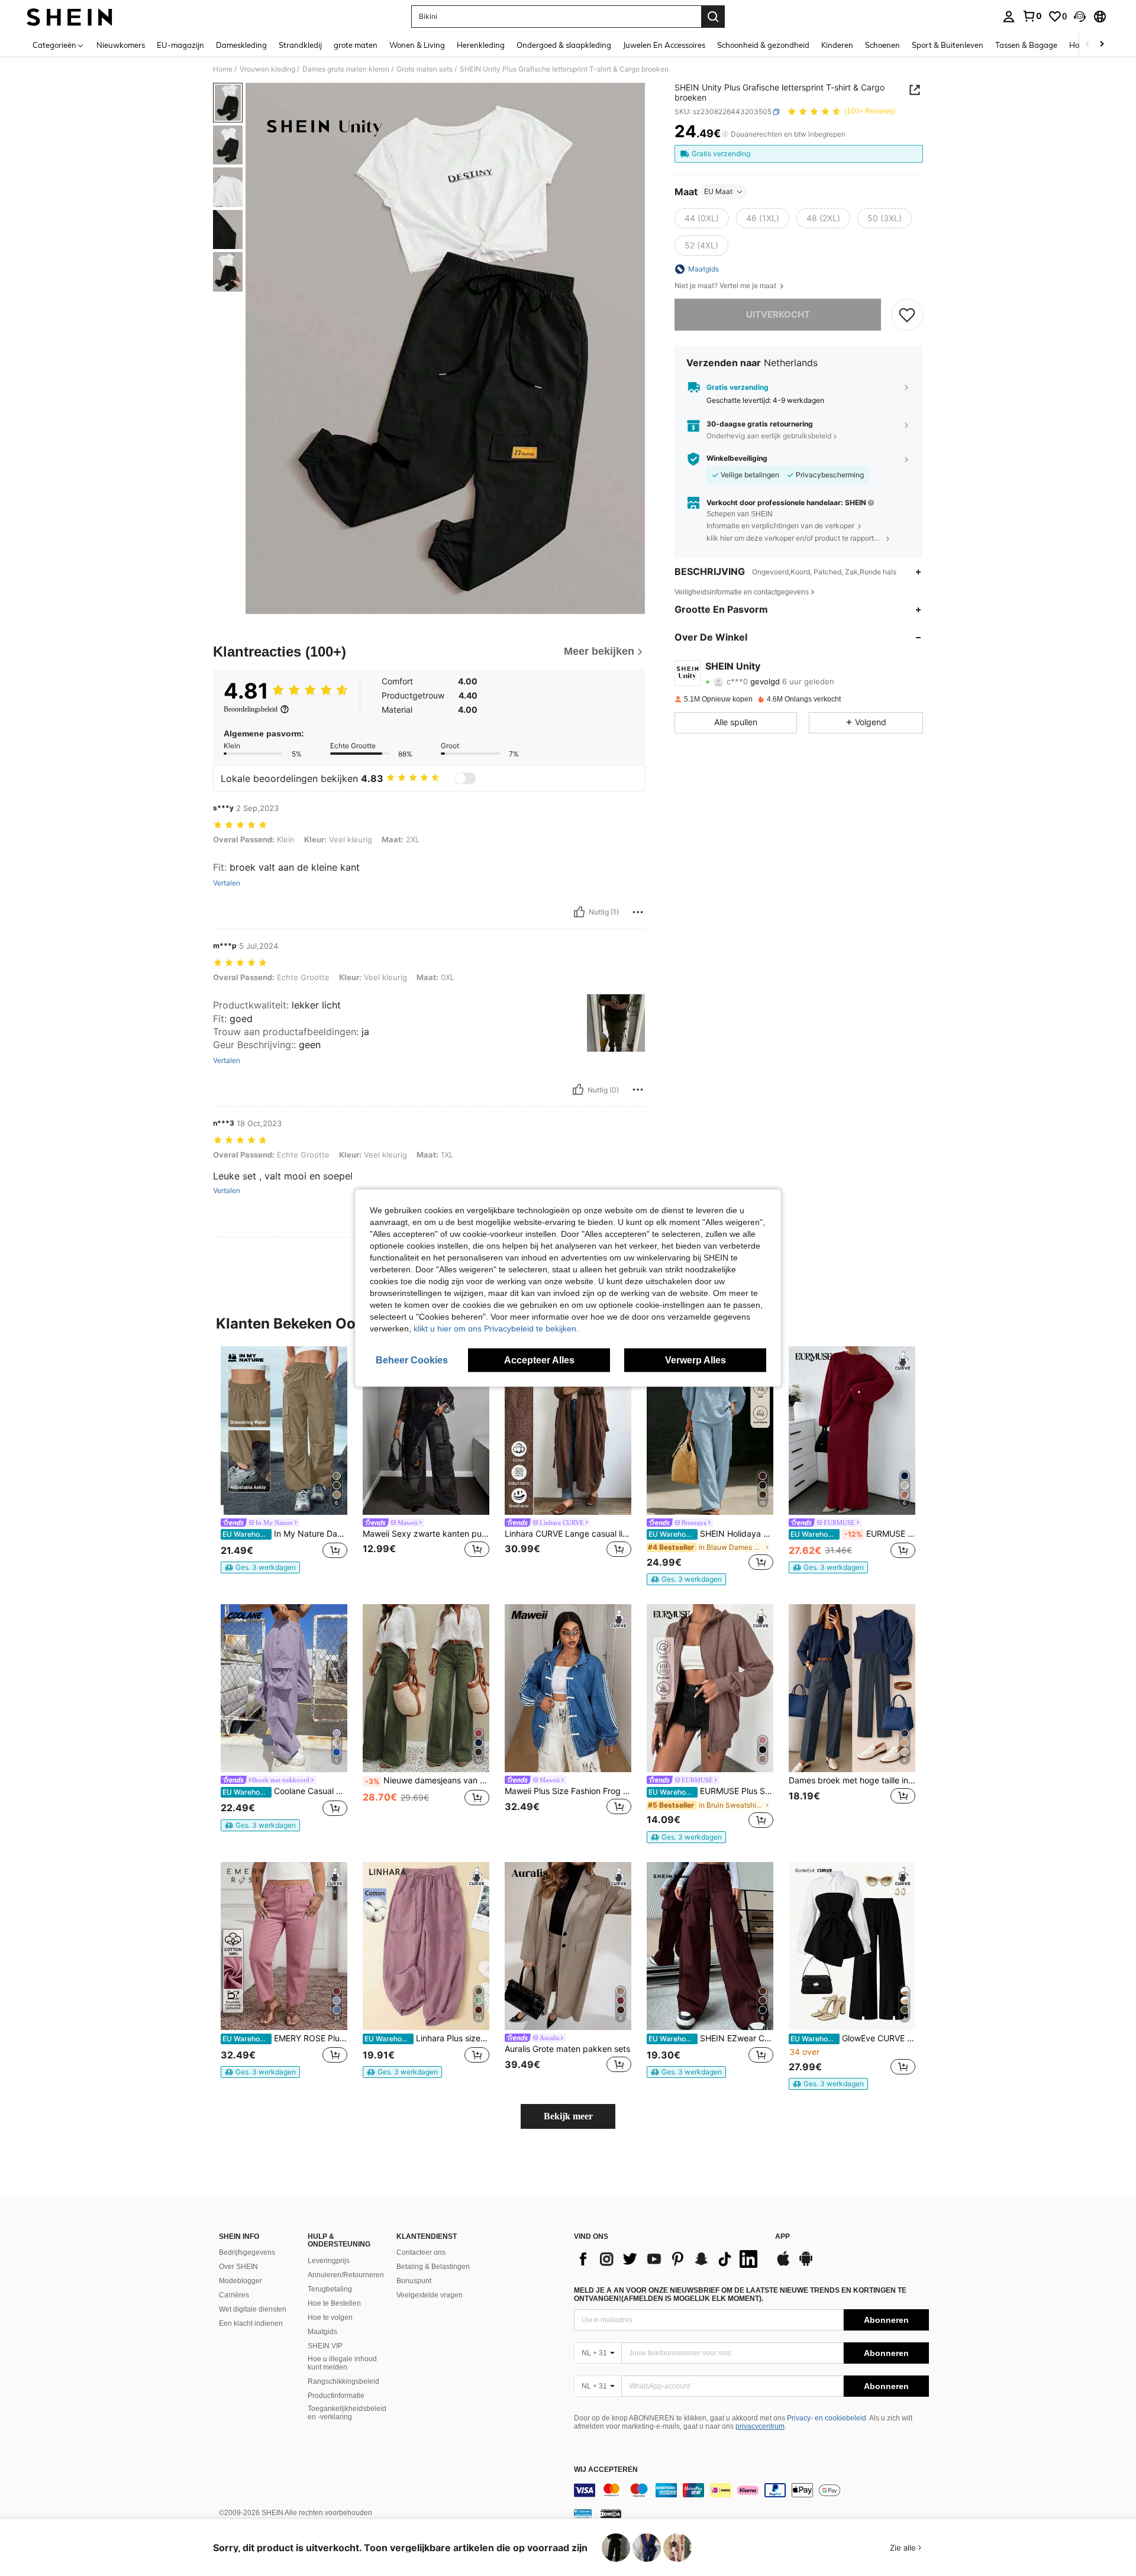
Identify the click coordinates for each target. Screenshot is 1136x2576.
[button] (1080, 17)
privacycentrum (760, 2426)
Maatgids (322, 2332)
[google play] (806, 2264)
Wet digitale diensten (253, 2309)
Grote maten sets (425, 69)
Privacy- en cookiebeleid (827, 2418)
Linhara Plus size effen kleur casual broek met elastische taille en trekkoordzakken (427, 2038)
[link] (1032, 16)
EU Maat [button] (718, 191)
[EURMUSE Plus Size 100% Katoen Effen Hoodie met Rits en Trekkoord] (710, 1688)
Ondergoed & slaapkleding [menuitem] (564, 45)
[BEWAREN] (907, 315)
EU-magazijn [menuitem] (180, 45)
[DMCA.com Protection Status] (611, 2513)
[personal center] (1009, 17)
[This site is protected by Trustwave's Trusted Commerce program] (583, 2513)
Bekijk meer (568, 2116)
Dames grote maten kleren (346, 69)
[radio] (702, 218)
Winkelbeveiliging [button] (737, 459)
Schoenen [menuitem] (882, 45)
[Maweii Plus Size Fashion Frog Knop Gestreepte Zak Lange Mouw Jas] (568, 1688)
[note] (260, 1567)
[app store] (783, 2264)
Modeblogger (241, 2281)
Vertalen (227, 883)
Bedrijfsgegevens (247, 2252)
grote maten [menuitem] (356, 45)
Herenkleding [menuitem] (481, 45)
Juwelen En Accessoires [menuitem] (664, 45)
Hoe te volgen (330, 2318)
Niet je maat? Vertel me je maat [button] (726, 286)
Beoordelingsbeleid (251, 709)
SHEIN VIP (325, 2346)
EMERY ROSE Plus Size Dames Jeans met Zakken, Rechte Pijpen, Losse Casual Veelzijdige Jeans (285, 2038)
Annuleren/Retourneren (346, 2275)
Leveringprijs (329, 2261)
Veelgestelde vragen (430, 2295)
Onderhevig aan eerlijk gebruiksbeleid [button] (769, 436)
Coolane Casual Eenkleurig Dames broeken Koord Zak (285, 1791)
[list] (669, 2259)
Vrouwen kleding (267, 69)
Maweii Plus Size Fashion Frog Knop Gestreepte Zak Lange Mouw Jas (568, 1791)
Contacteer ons (421, 2252)
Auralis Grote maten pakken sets (567, 2049)
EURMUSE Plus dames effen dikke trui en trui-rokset (853, 1534)
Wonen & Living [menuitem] (417, 45)
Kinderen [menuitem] (837, 45)
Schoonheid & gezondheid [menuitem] (763, 45)
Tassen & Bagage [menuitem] (1026, 45)
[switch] (465, 778)
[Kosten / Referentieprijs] (725, 134)
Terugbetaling (330, 2289)
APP (782, 2237)
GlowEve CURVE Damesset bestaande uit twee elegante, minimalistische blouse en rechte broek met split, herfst (853, 2038)
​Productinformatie (336, 2396)
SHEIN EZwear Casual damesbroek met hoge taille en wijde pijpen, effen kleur (711, 2038)
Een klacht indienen (251, 2323)
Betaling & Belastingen (433, 2267)
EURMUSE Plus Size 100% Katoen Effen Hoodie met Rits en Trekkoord (711, 1791)
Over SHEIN (238, 2267)
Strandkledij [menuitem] (300, 45)
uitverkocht (778, 314)
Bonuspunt (414, 2281)
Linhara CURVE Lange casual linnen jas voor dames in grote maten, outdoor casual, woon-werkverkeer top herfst (568, 1534)
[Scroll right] (1102, 45)
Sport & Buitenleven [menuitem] (948, 45)
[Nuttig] (579, 912)
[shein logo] (70, 17)
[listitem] (284, 1460)
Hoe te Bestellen (334, 2303)
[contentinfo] (751, 2490)
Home (223, 69)
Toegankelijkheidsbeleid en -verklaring (347, 2413)
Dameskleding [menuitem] (241, 45)
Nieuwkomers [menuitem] (121, 45)
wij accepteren (606, 2470)
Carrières (234, 2295)
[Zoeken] (713, 17)
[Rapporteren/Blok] (638, 912)
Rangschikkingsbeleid (343, 2381)
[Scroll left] (1087, 45)
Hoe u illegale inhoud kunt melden (342, 2363)
